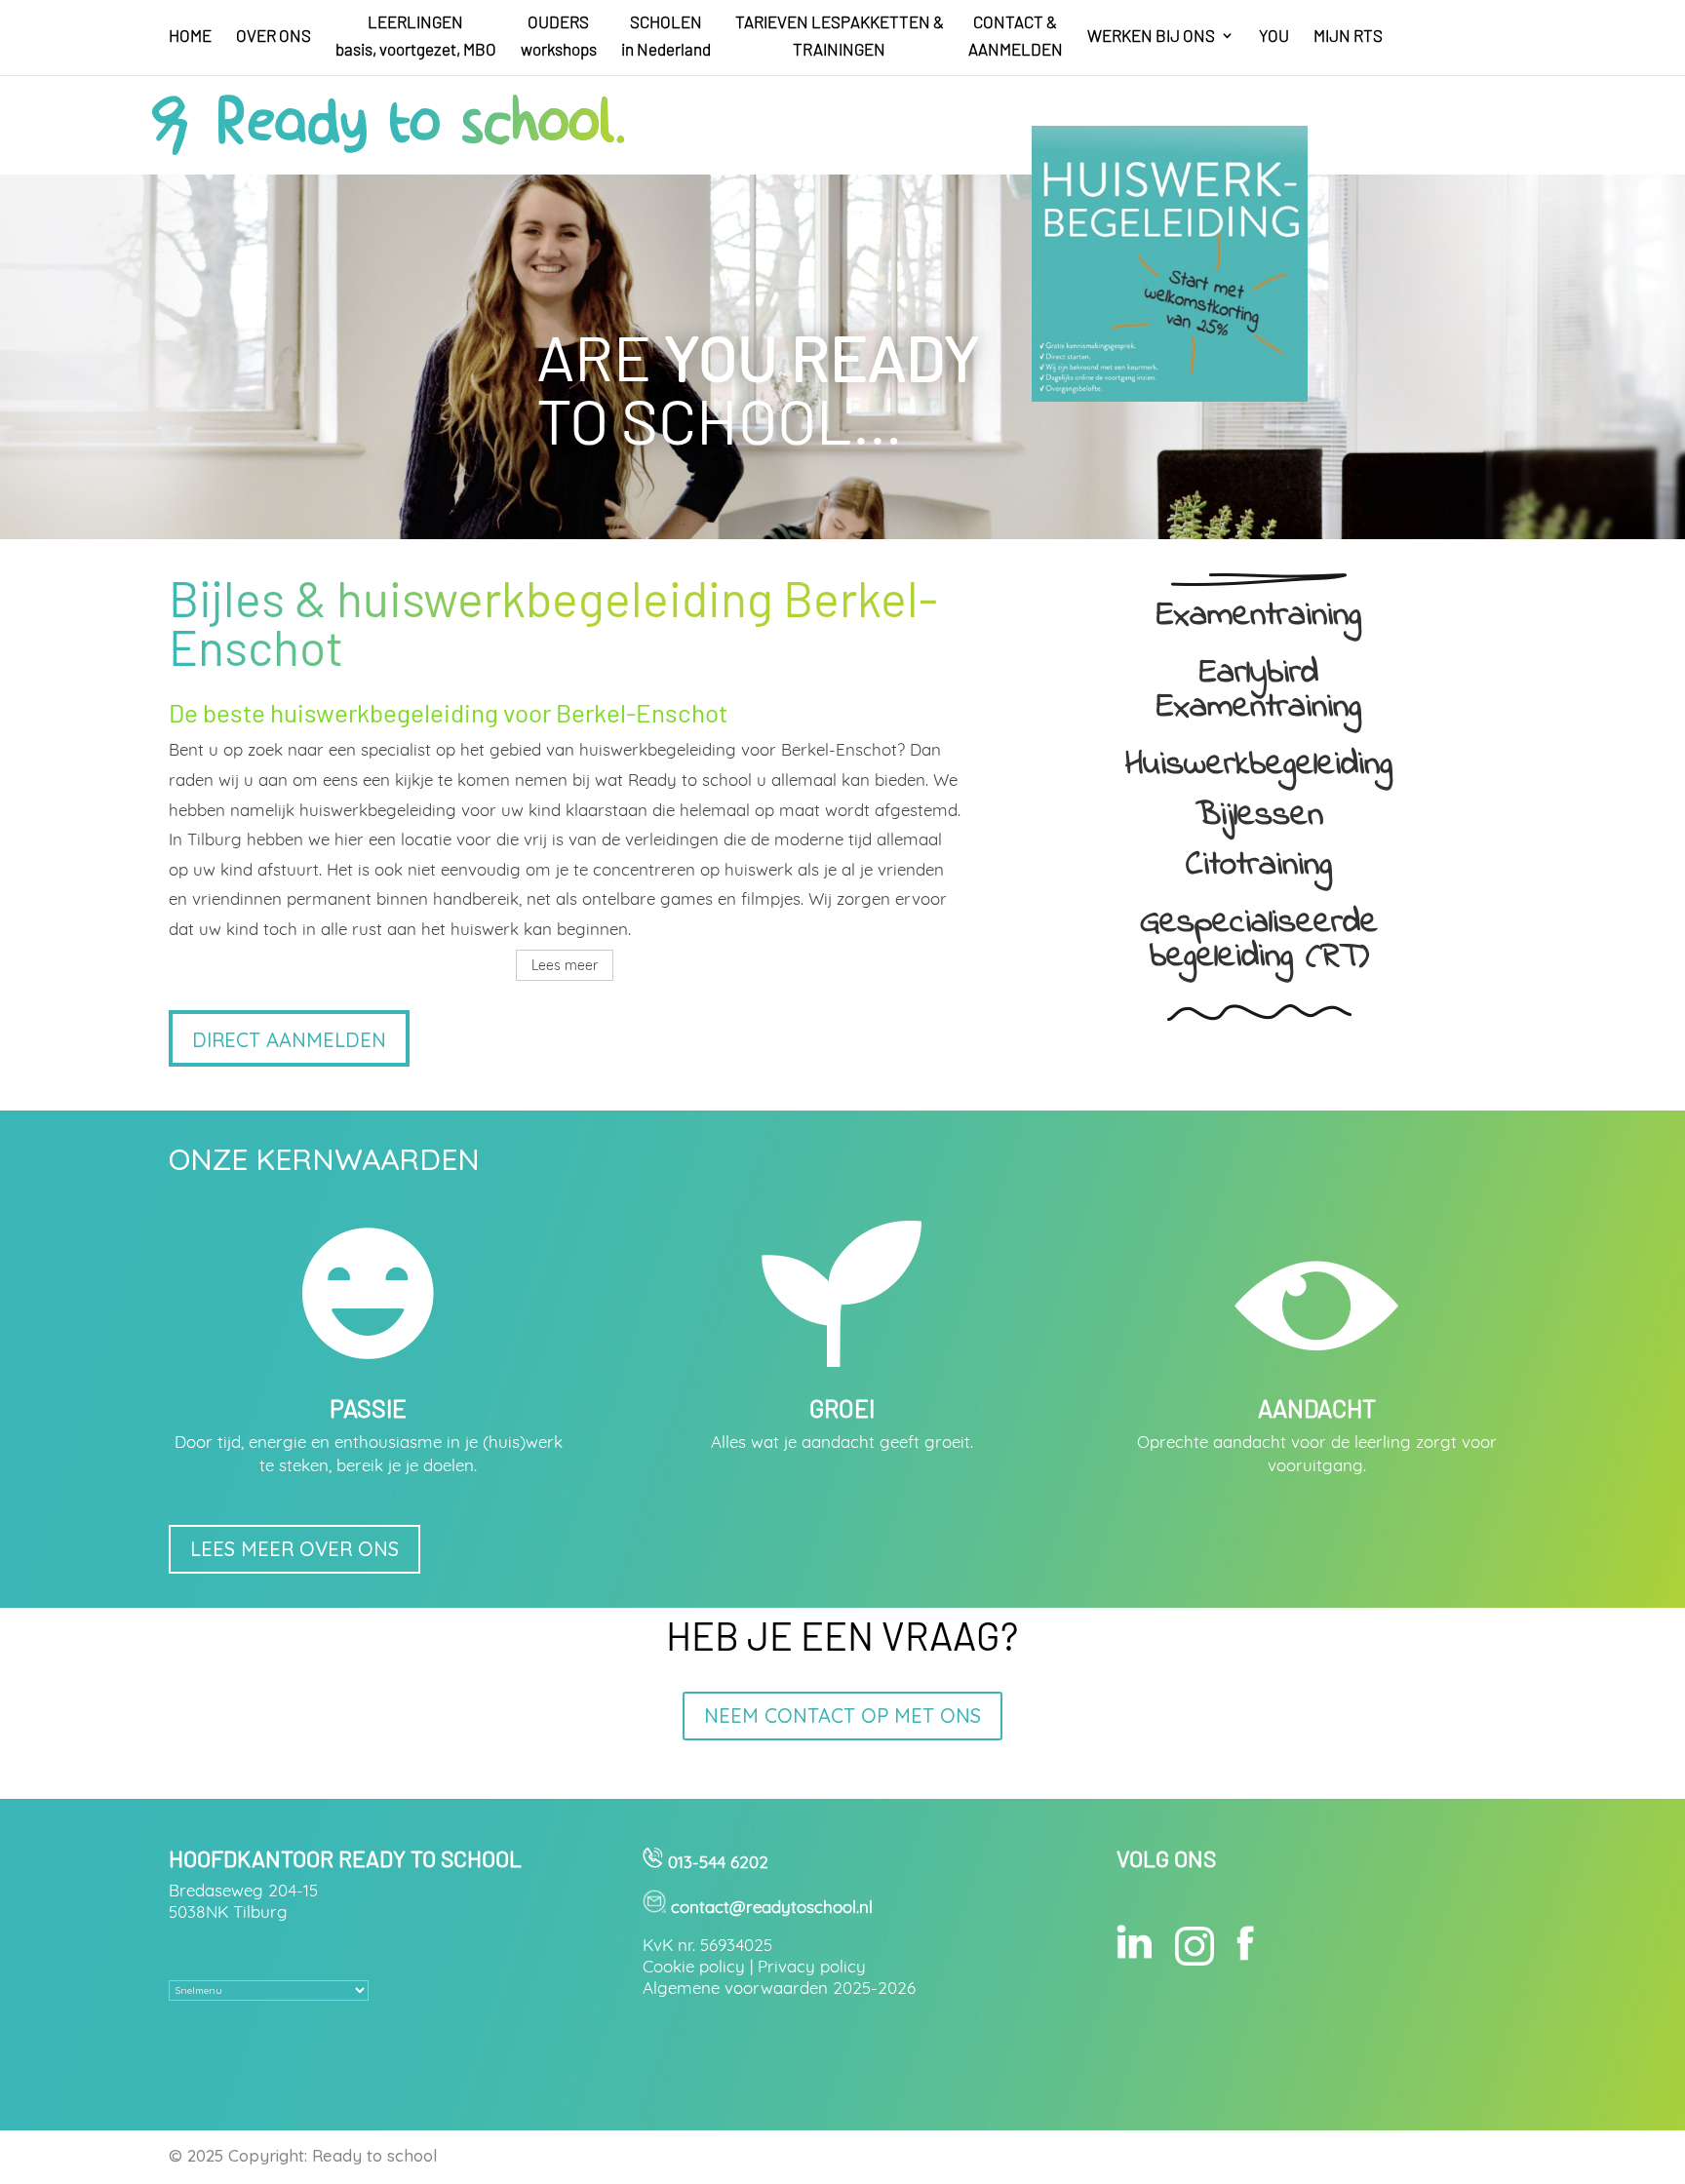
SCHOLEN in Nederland (666, 37)
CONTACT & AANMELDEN (1016, 37)
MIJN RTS (1348, 37)
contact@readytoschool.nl (772, 1907)
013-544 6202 (716, 1862)
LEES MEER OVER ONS (294, 1549)
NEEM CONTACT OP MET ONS (842, 1716)
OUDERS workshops (559, 37)
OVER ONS (274, 37)
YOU (1274, 37)
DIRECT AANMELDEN (289, 1040)
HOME (190, 37)
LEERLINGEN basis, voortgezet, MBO (416, 37)
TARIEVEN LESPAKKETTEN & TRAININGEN (840, 37)
